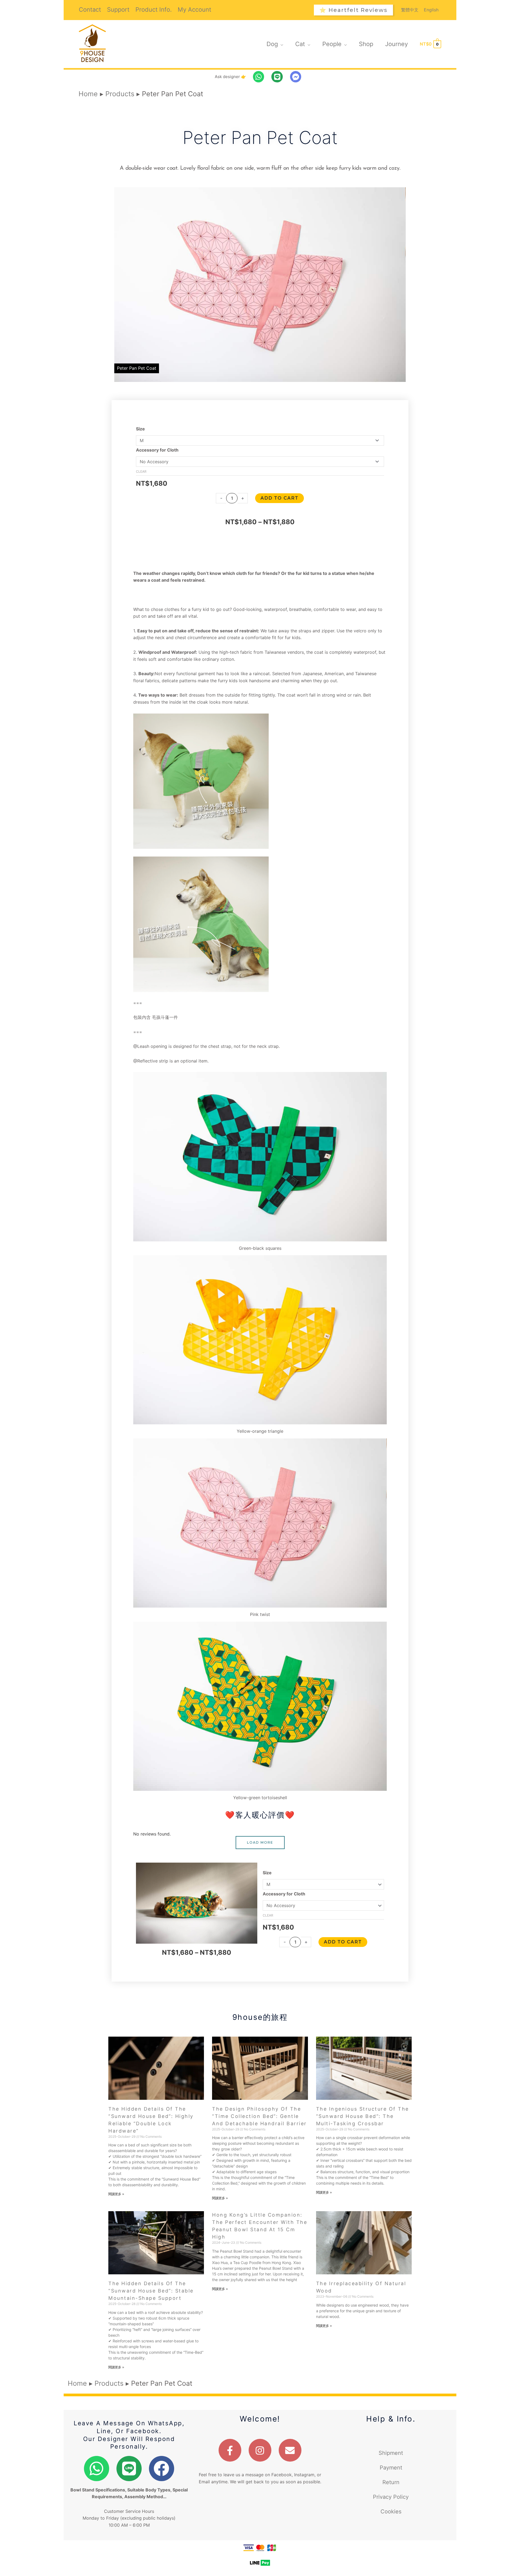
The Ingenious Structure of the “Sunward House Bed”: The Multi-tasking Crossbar (363, 2116)
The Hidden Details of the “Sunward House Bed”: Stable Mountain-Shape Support (151, 2291)
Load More (260, 1842)
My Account (194, 10)
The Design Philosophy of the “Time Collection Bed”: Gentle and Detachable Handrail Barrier (259, 2116)
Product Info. (154, 10)
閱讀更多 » (116, 2194)
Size (140, 429)
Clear (141, 471)
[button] (353, 10)
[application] (281, 44)
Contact (90, 10)
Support (118, 10)
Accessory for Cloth (157, 450)
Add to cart (279, 498)
